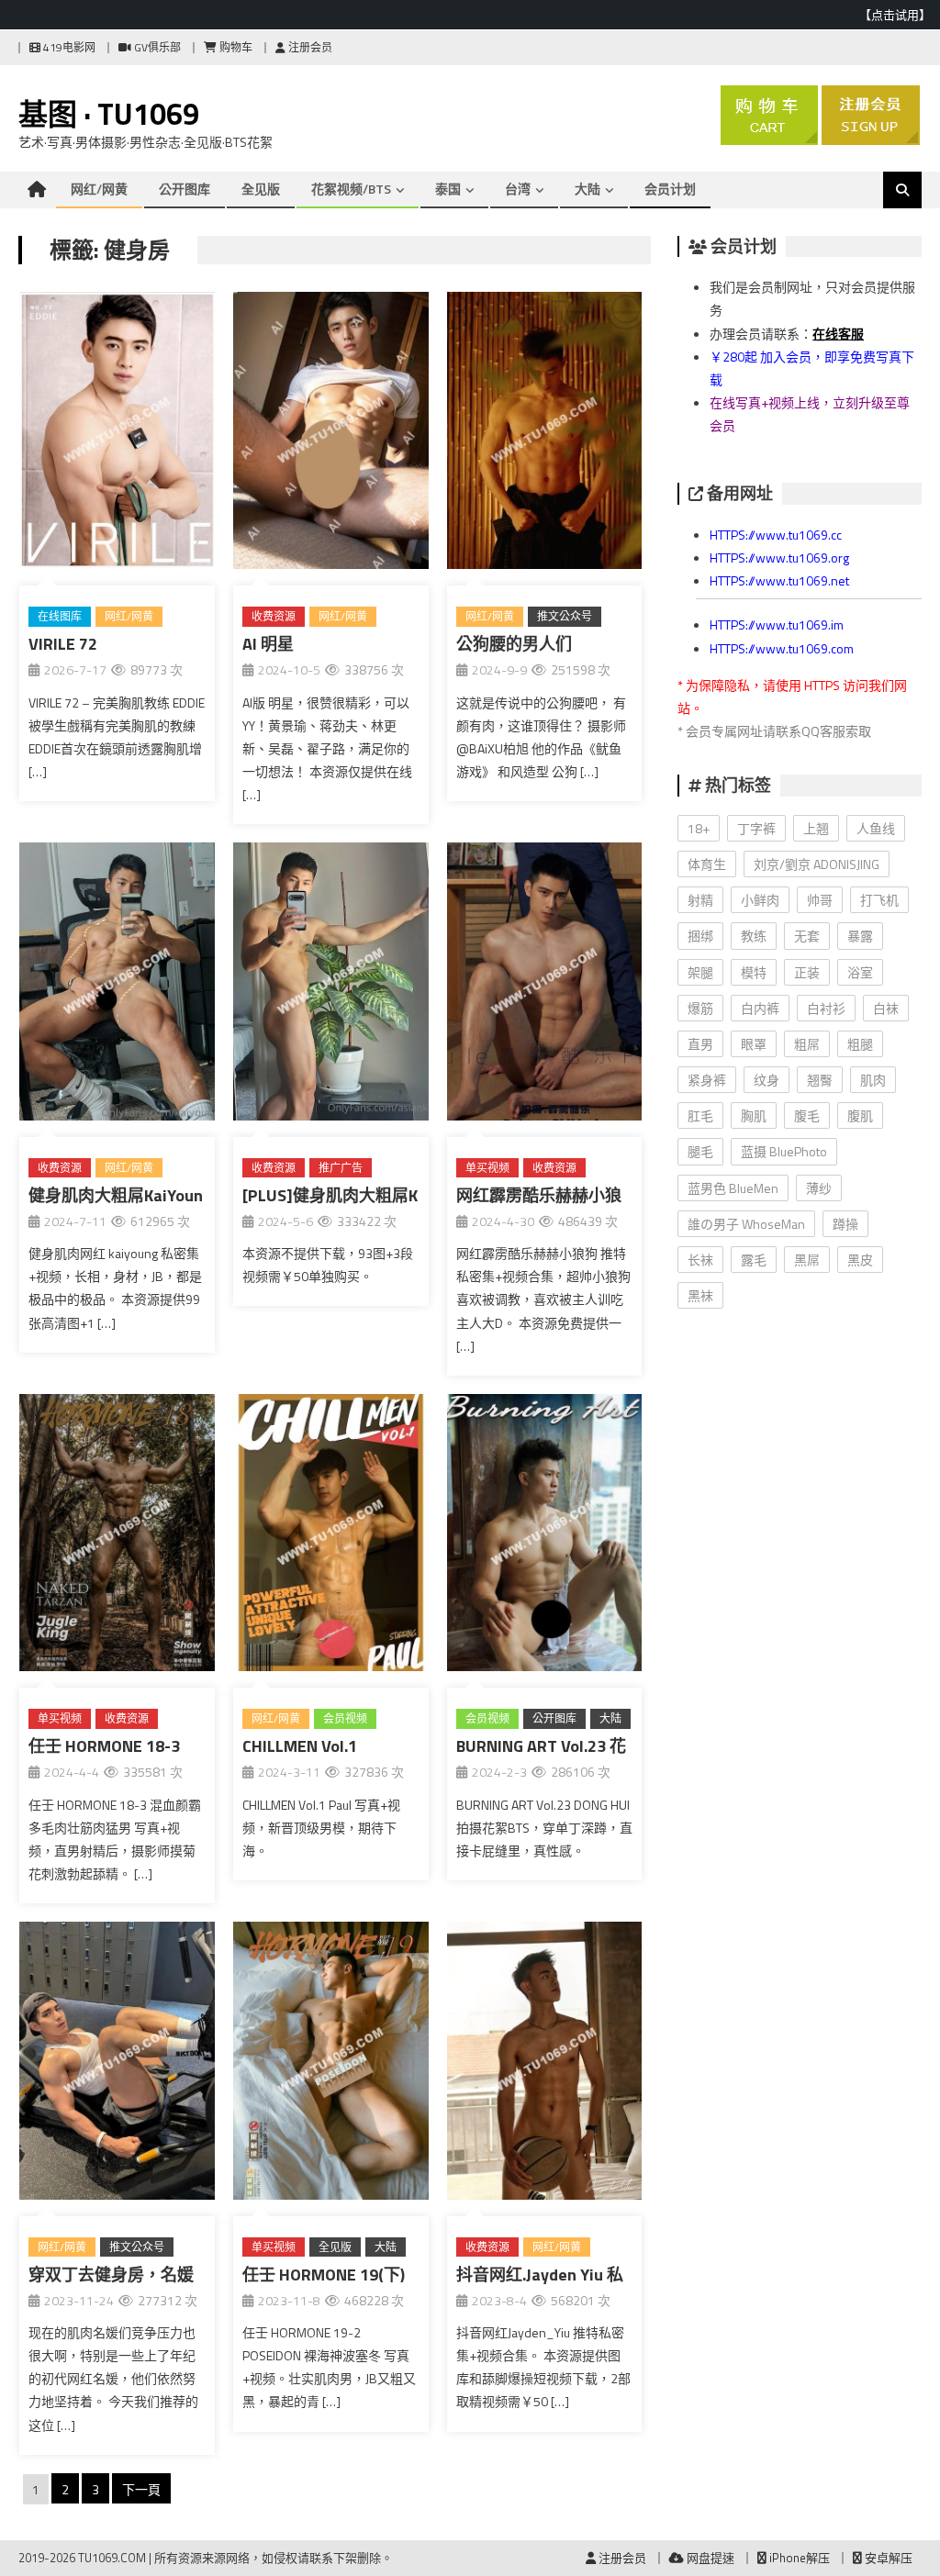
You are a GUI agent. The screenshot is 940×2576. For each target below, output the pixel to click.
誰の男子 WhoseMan (746, 1224)
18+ (699, 828)
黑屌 (807, 1260)
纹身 (767, 1080)
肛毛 (700, 1115)
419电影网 (68, 47)
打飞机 (879, 900)
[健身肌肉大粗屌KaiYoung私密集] (117, 985)
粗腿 (860, 1044)
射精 (700, 900)
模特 (754, 972)
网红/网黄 (99, 189)
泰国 (448, 189)
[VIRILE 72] (117, 434)
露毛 (754, 1260)
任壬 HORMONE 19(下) (324, 2275)
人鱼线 (876, 828)
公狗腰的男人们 (514, 644)
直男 (700, 1044)
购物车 (235, 47)
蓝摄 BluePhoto (784, 1151)
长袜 (700, 1260)
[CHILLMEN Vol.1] (331, 1536)
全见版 (261, 189)
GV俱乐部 (156, 47)
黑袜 (700, 1295)
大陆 (587, 189)
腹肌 (860, 1115)
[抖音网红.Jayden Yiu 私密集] (545, 2064)
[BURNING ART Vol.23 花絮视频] (545, 1536)
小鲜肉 (760, 900)
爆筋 (700, 1008)
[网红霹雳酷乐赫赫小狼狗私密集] (545, 985)
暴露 (860, 936)
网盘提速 (709, 2558)
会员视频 (345, 1718)
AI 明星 (268, 644)
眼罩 (754, 1044)
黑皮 (860, 1260)
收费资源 (274, 616)
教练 (754, 936)
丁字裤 (756, 828)
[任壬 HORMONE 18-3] (117, 1536)
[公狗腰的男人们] (545, 434)
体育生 (707, 864)
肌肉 (873, 1080)
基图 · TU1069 (109, 114)
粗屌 (807, 1044)
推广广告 (341, 1168)
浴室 (860, 972)
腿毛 (700, 1151)
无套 (807, 936)
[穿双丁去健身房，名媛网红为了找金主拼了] (117, 2064)
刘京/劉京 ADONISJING (817, 864)
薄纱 (819, 1188)
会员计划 (670, 189)
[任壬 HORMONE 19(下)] (331, 2064)
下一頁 (141, 2489)
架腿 (700, 972)
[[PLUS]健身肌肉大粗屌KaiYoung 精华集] (331, 985)
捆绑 (700, 936)
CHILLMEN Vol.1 (300, 1746)
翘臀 (820, 1080)
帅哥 (820, 900)
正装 (807, 972)
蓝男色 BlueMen (733, 1188)
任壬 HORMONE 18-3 (104, 1746)
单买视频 (487, 1168)
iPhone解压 (798, 2558)
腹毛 (807, 1115)
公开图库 (185, 189)
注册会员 (309, 47)
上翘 (816, 828)
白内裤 (760, 1008)
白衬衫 (826, 1008)
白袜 (886, 1008)
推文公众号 (565, 616)
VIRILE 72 (63, 644)
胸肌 (754, 1115)
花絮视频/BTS (351, 189)
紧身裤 (707, 1080)
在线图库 (60, 616)
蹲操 (845, 1224)
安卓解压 (887, 2558)
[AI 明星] (331, 434)
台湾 (518, 189)
